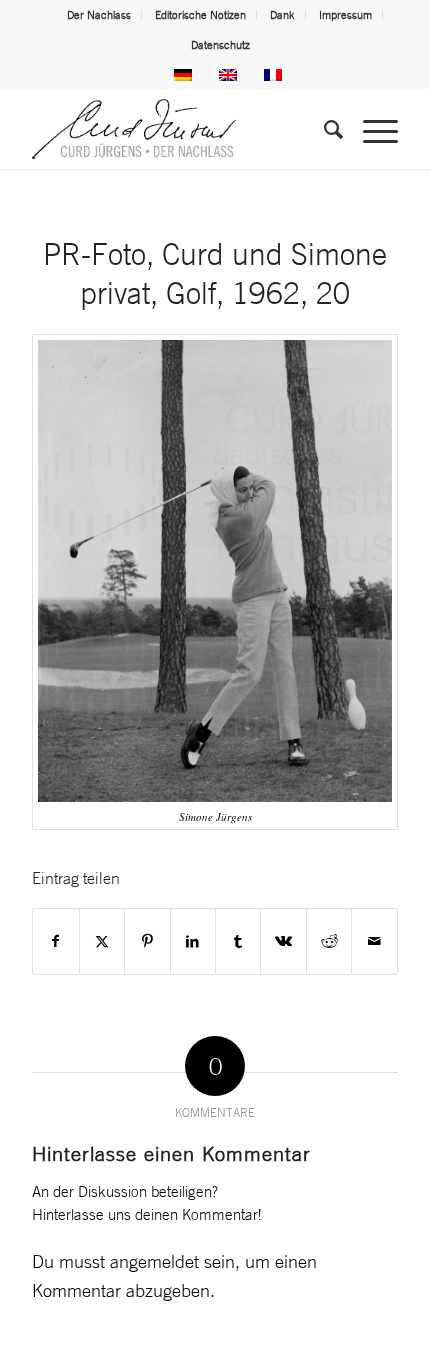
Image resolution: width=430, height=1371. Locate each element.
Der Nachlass (99, 15)
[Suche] (323, 129)
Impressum (345, 15)
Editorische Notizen (200, 15)
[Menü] (370, 129)
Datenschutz (220, 45)
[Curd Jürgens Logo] (178, 129)
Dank (282, 15)
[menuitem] (99, 15)
